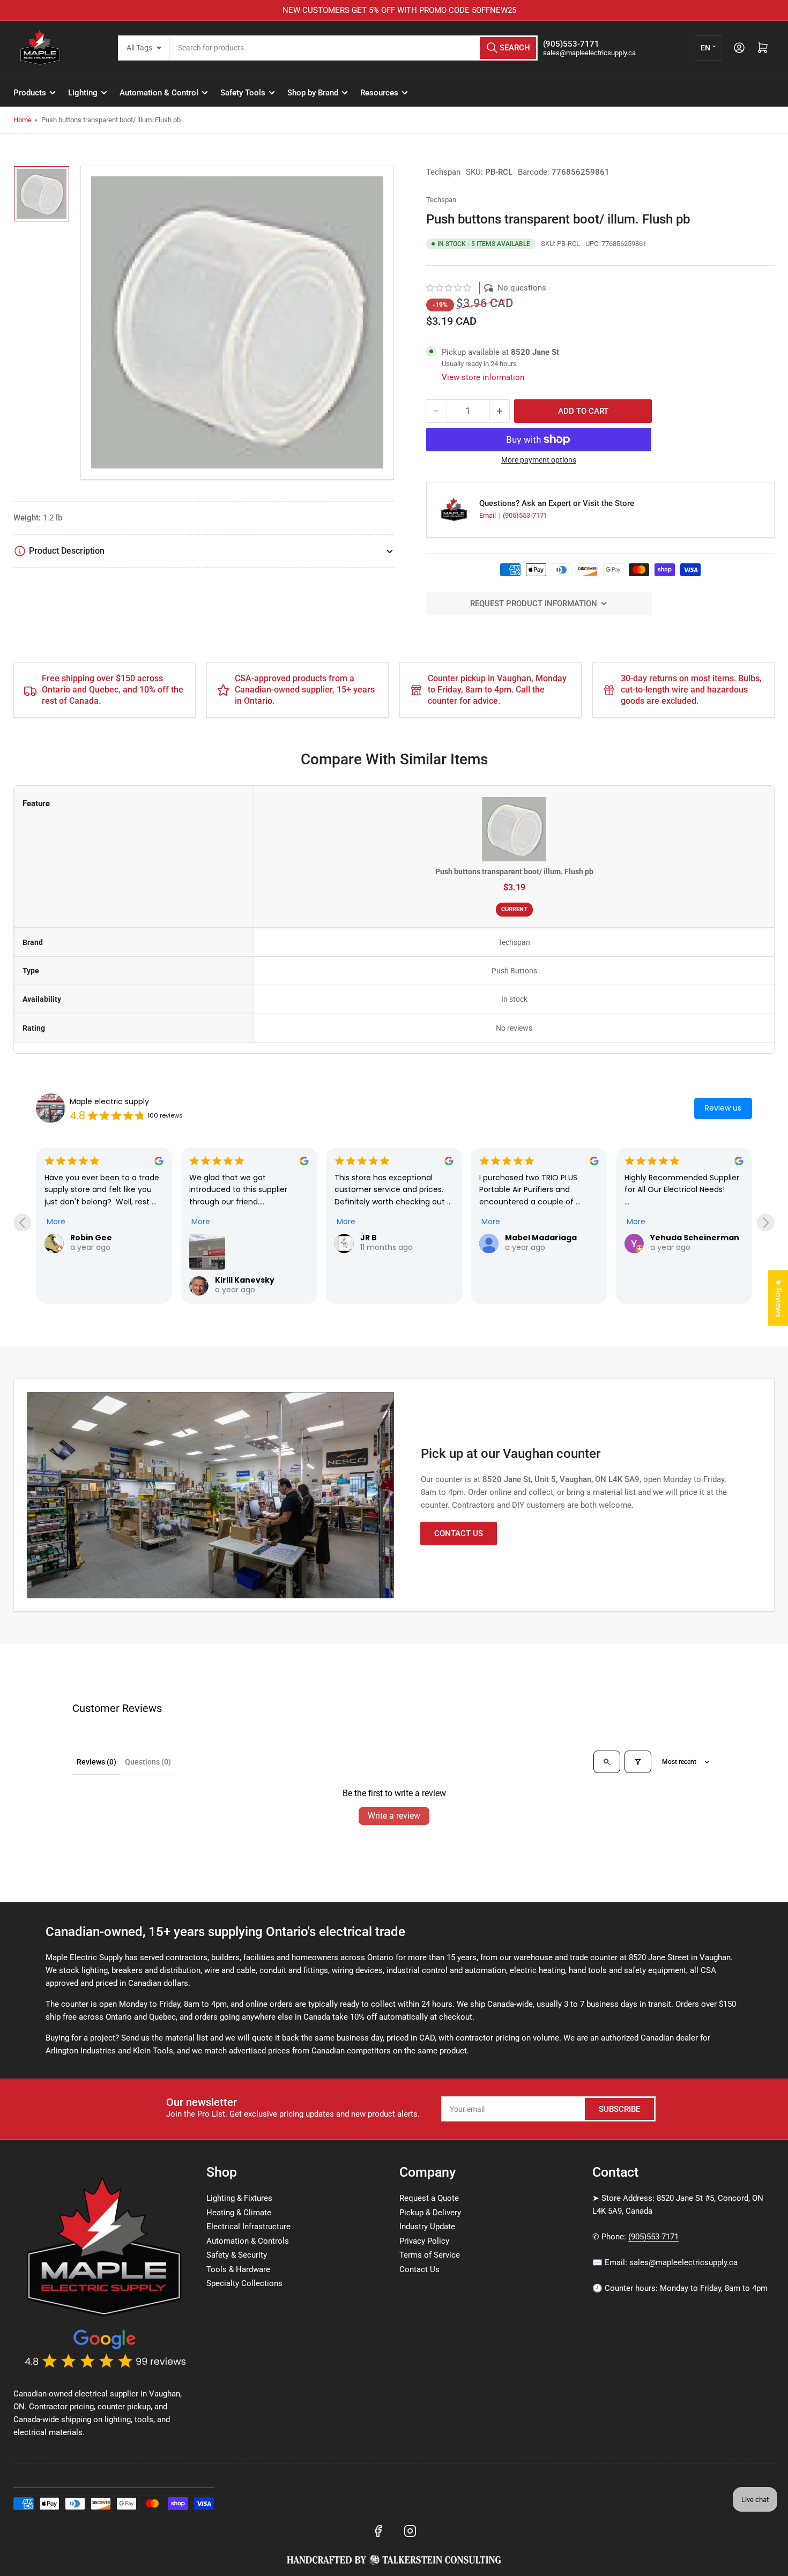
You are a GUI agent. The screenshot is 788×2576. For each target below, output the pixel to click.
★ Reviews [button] (778, 1298)
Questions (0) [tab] (148, 1762)
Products (30, 93)
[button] (449, 288)
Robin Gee (91, 1238)
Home (23, 120)
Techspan (443, 172)
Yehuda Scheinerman (695, 1238)
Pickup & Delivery (430, 2213)
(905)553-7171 (525, 515)
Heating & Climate (239, 2213)
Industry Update (427, 2227)
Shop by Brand (313, 93)
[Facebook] (378, 2531)
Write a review (394, 1816)
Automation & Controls (248, 2241)
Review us (723, 1108)
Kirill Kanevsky (245, 1280)
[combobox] (354, 48)
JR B (369, 1238)
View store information (483, 377)
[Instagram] (410, 2531)
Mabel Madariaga (541, 1238)
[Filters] (638, 1762)
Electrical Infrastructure (248, 2227)
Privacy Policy (424, 2241)
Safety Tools (243, 93)
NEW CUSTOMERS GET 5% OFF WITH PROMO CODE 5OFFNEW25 (394, 10)
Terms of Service (430, 2255)
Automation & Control (159, 93)
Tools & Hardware (238, 2269)
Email (488, 515)
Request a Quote (429, 2198)
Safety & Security (237, 2255)
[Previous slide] (22, 1222)
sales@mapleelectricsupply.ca (683, 2262)
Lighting (83, 93)
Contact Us (459, 1533)
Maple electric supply (109, 1101)
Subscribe (619, 2109)
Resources (379, 93)
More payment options (539, 460)
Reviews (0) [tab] (96, 1762)
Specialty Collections (244, 2283)
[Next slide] (766, 1222)
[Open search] (607, 1762)
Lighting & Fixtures (239, 2198)
